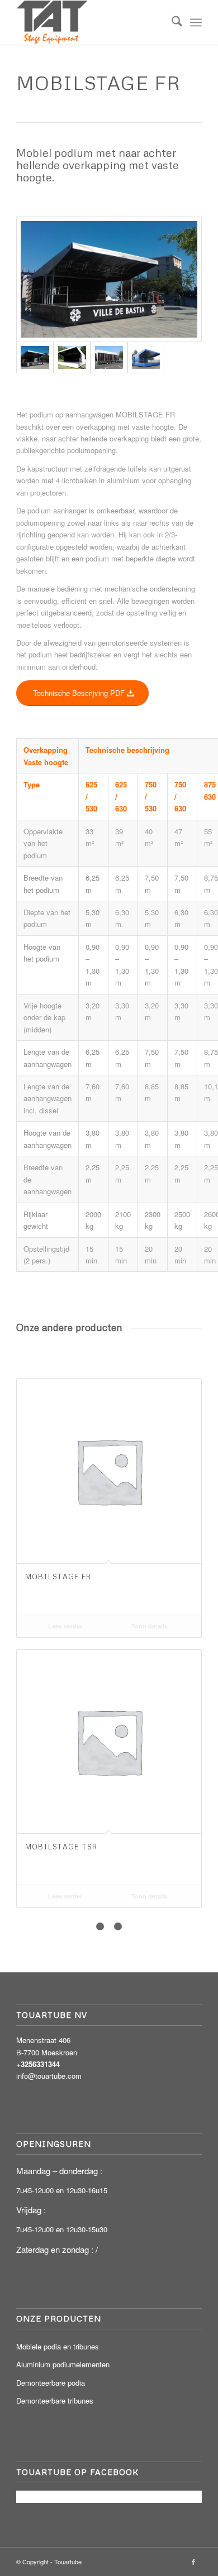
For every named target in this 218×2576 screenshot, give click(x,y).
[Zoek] (171, 22)
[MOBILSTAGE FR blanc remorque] (109, 357)
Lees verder (65, 1626)
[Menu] (196, 22)
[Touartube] (90, 22)
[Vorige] (33, 1572)
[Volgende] (185, 1572)
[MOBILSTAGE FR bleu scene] (146, 357)
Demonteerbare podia (51, 2383)
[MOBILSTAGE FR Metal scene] (109, 279)
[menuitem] (171, 22)
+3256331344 (38, 2064)
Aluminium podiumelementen (63, 2364)
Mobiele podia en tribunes (58, 2346)
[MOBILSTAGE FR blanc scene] (72, 357)
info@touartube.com (49, 2076)
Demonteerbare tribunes (55, 2400)
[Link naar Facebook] (193, 2561)
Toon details (150, 1626)
